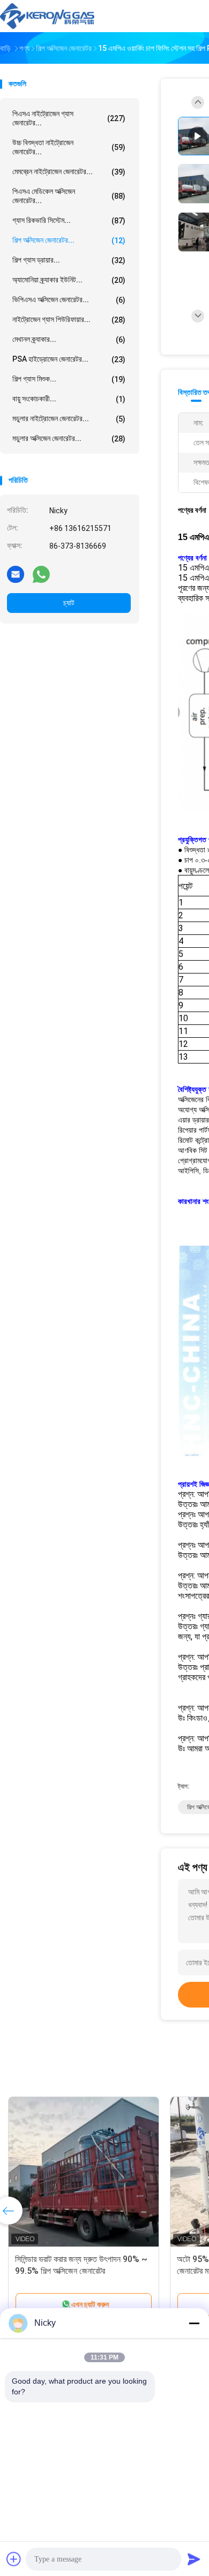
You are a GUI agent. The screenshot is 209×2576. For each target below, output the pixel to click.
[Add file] (14, 2559)
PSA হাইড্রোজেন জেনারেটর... (69, 359)
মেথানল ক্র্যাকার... (69, 339)
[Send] (194, 2559)
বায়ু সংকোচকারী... (69, 399)
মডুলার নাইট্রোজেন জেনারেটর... (69, 419)
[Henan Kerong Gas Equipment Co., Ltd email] (16, 574)
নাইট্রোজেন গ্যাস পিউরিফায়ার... (69, 320)
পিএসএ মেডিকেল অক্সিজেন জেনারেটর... (69, 196)
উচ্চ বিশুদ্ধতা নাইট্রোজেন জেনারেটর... (69, 147)
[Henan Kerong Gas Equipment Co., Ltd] (47, 16)
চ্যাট (69, 603)
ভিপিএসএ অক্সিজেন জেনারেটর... (69, 300)
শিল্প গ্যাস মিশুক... (69, 379)
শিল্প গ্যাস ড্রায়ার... (69, 260)
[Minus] (194, 2323)
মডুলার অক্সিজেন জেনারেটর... (69, 439)
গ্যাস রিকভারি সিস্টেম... (69, 220)
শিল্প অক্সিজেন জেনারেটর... (69, 240)
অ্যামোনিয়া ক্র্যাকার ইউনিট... (69, 280)
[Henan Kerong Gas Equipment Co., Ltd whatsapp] (41, 574)
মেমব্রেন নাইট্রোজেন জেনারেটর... (69, 172)
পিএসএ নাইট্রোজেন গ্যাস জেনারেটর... (69, 118)
